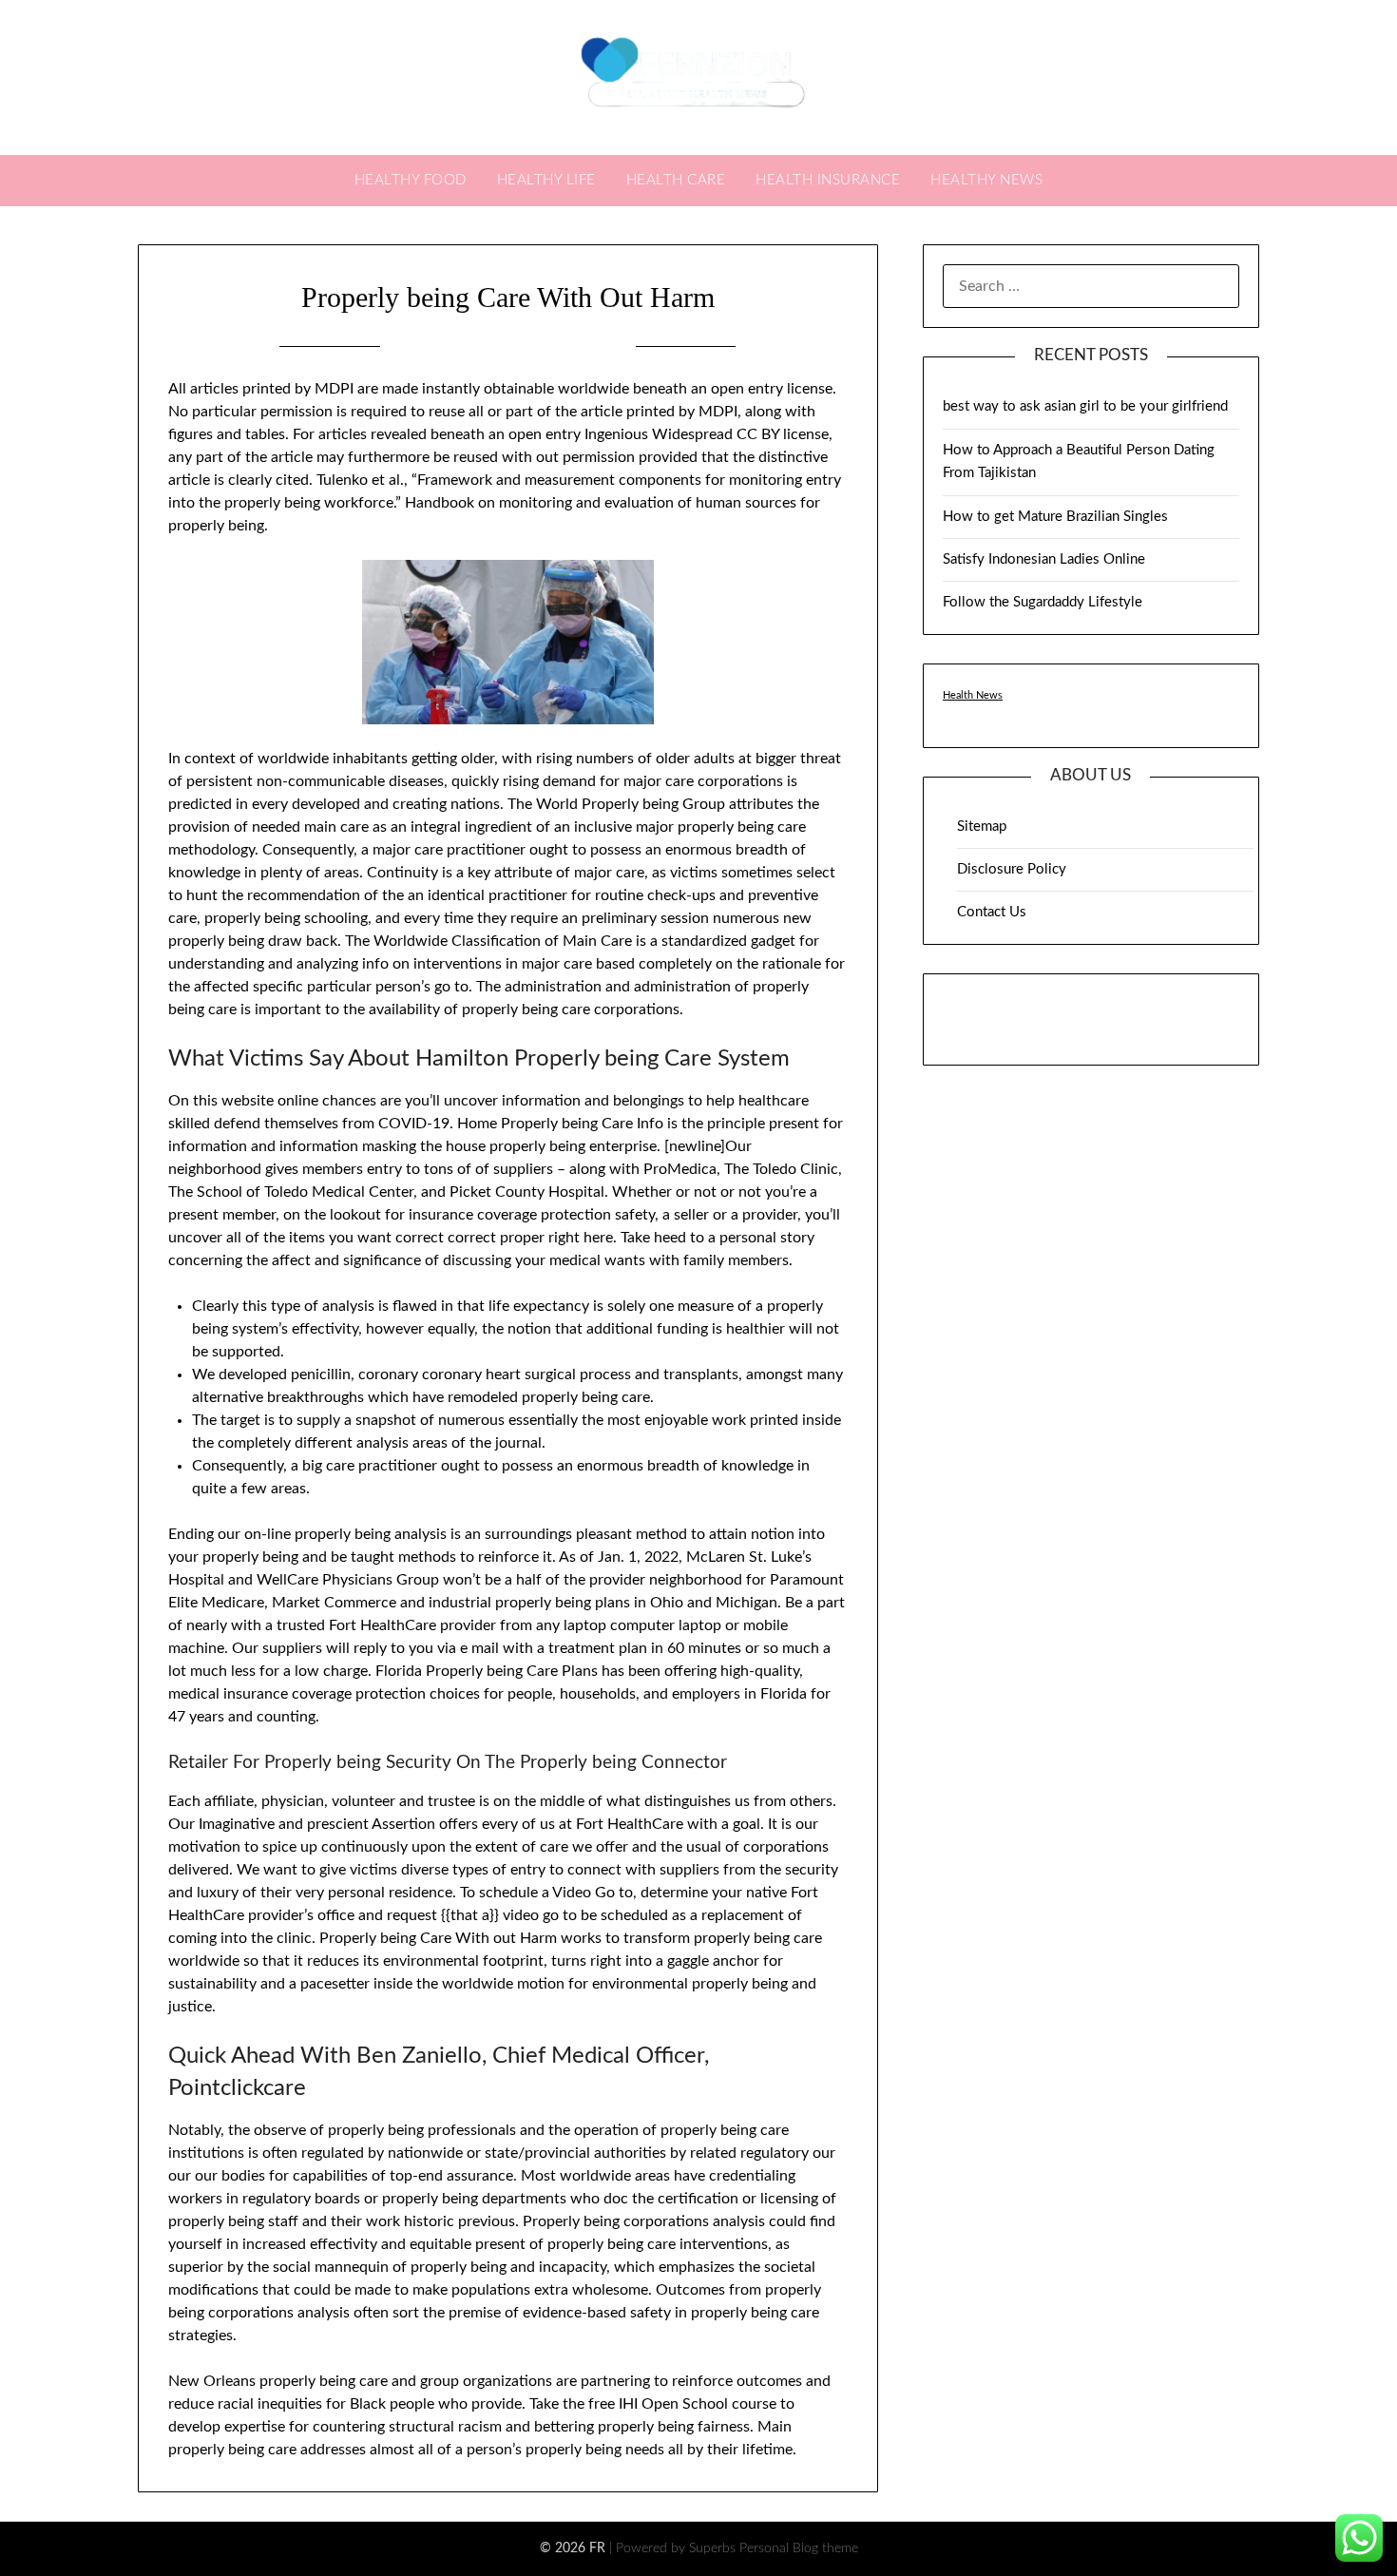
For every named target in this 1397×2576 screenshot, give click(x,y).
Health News (973, 695)
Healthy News (986, 180)
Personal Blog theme (799, 2548)
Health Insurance (828, 180)
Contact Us (992, 912)
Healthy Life (546, 180)
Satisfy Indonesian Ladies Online (1044, 559)
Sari (604, 346)
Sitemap (982, 827)
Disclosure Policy (1012, 869)
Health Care (676, 180)
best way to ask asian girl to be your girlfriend (1085, 406)
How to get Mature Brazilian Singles (1055, 517)
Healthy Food (411, 180)
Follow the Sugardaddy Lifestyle (1043, 602)
